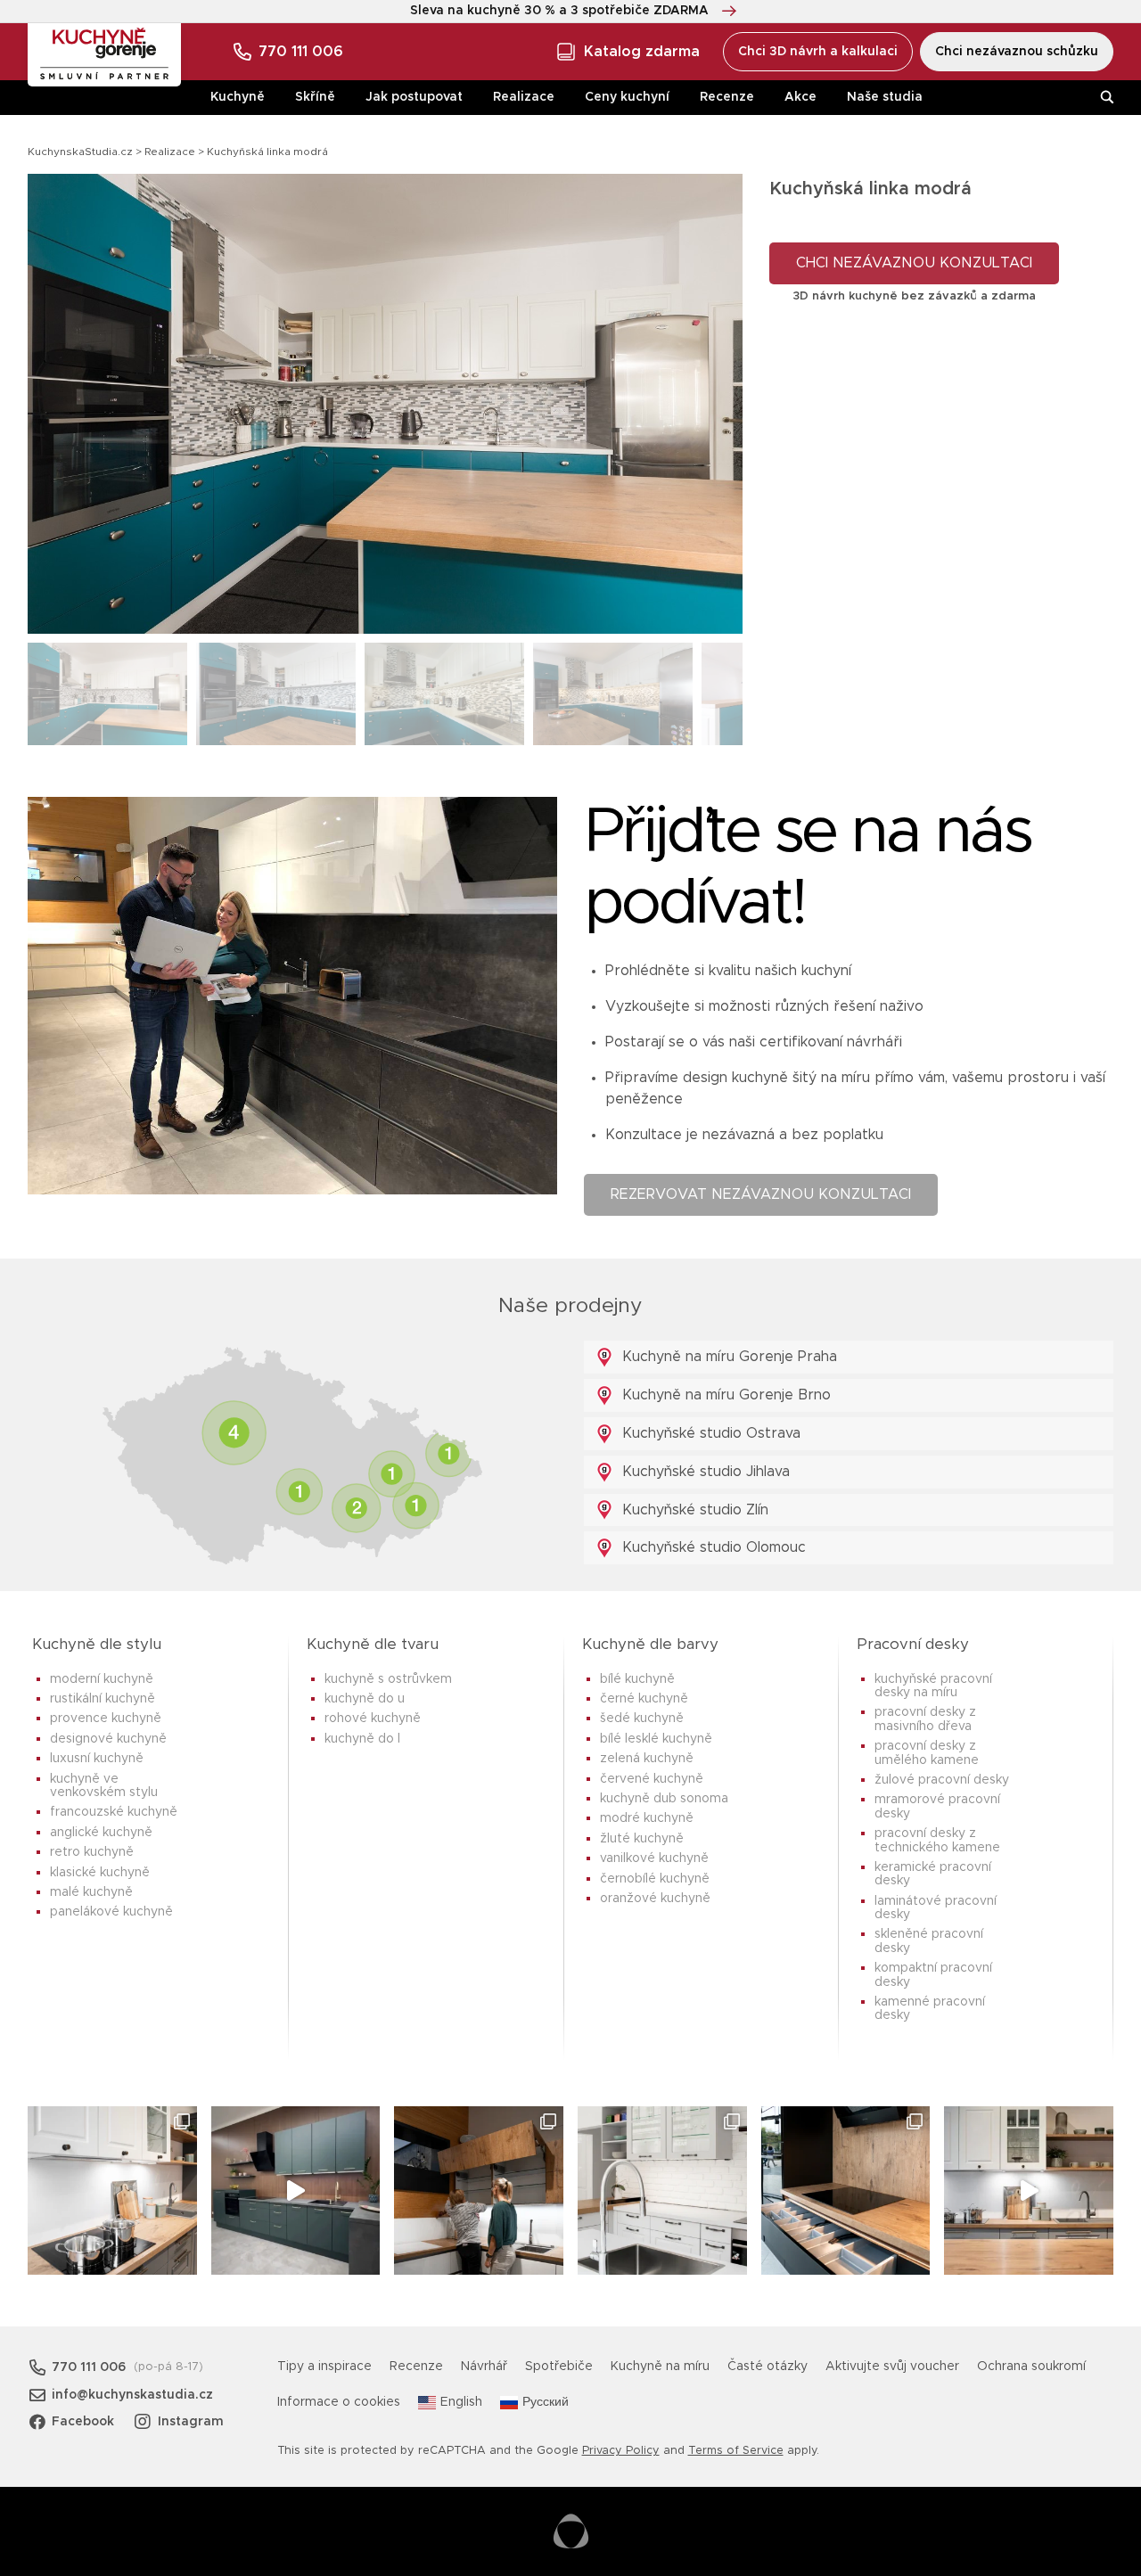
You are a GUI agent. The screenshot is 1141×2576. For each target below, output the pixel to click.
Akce (800, 97)
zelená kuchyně (647, 1759)
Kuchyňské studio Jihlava (704, 1472)
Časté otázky (768, 2367)
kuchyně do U (365, 1699)
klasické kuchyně (100, 1873)
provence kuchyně (106, 1719)
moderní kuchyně (102, 1679)
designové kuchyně (108, 1739)
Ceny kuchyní (627, 97)
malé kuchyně (91, 1892)
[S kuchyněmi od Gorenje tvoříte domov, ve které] (479, 2191)
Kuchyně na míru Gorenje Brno (724, 1395)
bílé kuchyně (637, 1679)
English (461, 2402)
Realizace (524, 97)
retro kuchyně (92, 1852)
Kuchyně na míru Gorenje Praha (727, 1357)
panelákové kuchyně (111, 1912)
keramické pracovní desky (933, 1874)
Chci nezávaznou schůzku (1017, 52)
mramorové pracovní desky (937, 1806)
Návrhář (484, 2367)
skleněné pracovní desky (929, 1941)
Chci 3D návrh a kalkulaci (818, 52)
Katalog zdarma (642, 52)
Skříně (315, 97)
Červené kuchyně (652, 1779)
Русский (546, 2402)
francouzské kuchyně (114, 1812)
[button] (714, 404)
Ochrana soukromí (1031, 2367)
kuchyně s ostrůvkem (388, 1679)
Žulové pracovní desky (942, 1780)
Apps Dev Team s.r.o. (571, 2531)
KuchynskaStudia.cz (80, 152)
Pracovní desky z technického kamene (937, 1840)
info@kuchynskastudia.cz (132, 2395)
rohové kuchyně (373, 1719)
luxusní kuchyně (97, 1759)
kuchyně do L (362, 1739)
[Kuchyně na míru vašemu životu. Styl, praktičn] (846, 2191)
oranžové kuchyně (655, 1899)
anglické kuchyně (101, 1833)
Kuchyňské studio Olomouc (712, 1547)
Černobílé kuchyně (655, 1879)
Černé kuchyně (644, 1699)
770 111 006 (301, 52)
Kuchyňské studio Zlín (693, 1510)
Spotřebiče (559, 2367)
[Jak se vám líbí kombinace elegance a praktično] (662, 2191)
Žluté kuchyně (642, 1839)
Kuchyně (238, 97)
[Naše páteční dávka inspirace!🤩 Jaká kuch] (296, 2191)
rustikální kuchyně (103, 1699)
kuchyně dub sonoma (664, 1799)
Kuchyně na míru (660, 2367)
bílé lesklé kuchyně (656, 1739)
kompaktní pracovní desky (933, 1975)
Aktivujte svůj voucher (892, 2367)
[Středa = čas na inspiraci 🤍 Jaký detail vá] (1029, 2191)
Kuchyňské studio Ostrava (709, 1433)
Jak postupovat (414, 97)
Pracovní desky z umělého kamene (927, 1753)
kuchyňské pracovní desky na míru (933, 1686)
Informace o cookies (339, 2402)
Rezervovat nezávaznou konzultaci (761, 1194)
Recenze (727, 97)
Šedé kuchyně (642, 1719)
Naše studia (885, 97)
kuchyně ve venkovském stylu (104, 1786)
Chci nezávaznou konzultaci (914, 263)
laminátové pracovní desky (936, 1908)
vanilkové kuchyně (654, 1858)
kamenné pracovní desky (930, 2009)
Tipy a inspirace (324, 2367)
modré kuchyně (647, 1818)
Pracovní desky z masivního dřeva (925, 1719)
